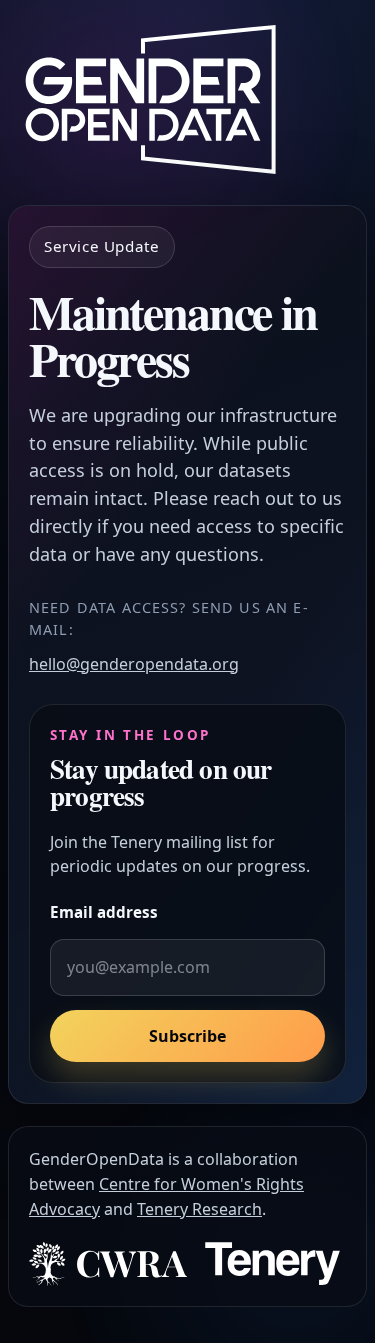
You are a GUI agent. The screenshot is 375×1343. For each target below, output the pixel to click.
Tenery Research (199, 1209)
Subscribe (187, 1036)
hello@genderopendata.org (134, 664)
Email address (104, 912)
